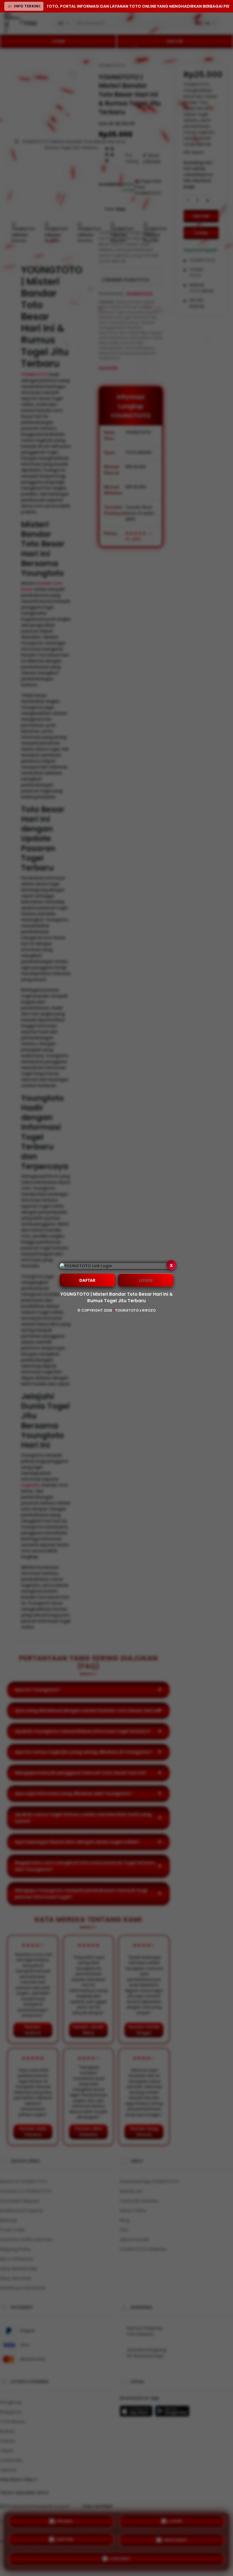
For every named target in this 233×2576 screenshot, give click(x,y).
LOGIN (146, 1280)
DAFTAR (87, 1280)
